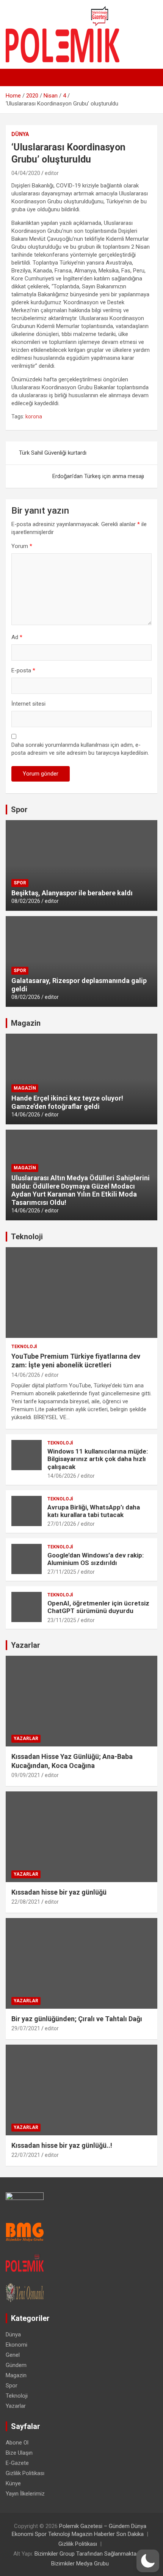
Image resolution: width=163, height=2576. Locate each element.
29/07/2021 (26, 2028)
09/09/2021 (26, 1775)
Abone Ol (17, 2443)
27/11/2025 (62, 1572)
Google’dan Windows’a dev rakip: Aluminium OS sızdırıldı (96, 1559)
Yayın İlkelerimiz (25, 2494)
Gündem (16, 2365)
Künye (13, 2483)
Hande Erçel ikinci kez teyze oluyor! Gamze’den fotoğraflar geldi (67, 1102)
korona (34, 416)
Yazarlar (26, 1645)
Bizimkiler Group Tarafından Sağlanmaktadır (89, 2554)
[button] (148, 2561)
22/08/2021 (26, 1902)
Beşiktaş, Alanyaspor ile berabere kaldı (72, 893)
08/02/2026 (26, 901)
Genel (13, 2355)
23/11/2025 (62, 1620)
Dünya (20, 134)
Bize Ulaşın (19, 2453)
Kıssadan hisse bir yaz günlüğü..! (62, 2145)
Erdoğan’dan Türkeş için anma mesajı (98, 476)
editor (52, 173)
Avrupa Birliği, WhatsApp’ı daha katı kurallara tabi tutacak (94, 1511)
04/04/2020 (26, 173)
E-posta (23, 670)
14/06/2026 (26, 1115)
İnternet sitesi (28, 704)
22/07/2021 (26, 2155)
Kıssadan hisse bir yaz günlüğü (59, 1892)
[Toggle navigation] (15, 77)
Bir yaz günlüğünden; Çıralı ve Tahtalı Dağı (77, 2019)
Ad (17, 637)
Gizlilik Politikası (25, 2473)
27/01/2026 (62, 1524)
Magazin (26, 1023)
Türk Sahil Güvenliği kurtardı (53, 453)
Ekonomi (16, 2345)
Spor (19, 810)
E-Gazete (17, 2463)
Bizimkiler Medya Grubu (80, 2564)
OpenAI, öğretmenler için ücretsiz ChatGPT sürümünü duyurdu (98, 1607)
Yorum (22, 546)
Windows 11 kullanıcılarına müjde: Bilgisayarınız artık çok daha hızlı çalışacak (98, 1459)
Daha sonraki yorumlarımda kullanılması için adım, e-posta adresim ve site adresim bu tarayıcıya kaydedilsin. (80, 749)
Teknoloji (27, 1237)
